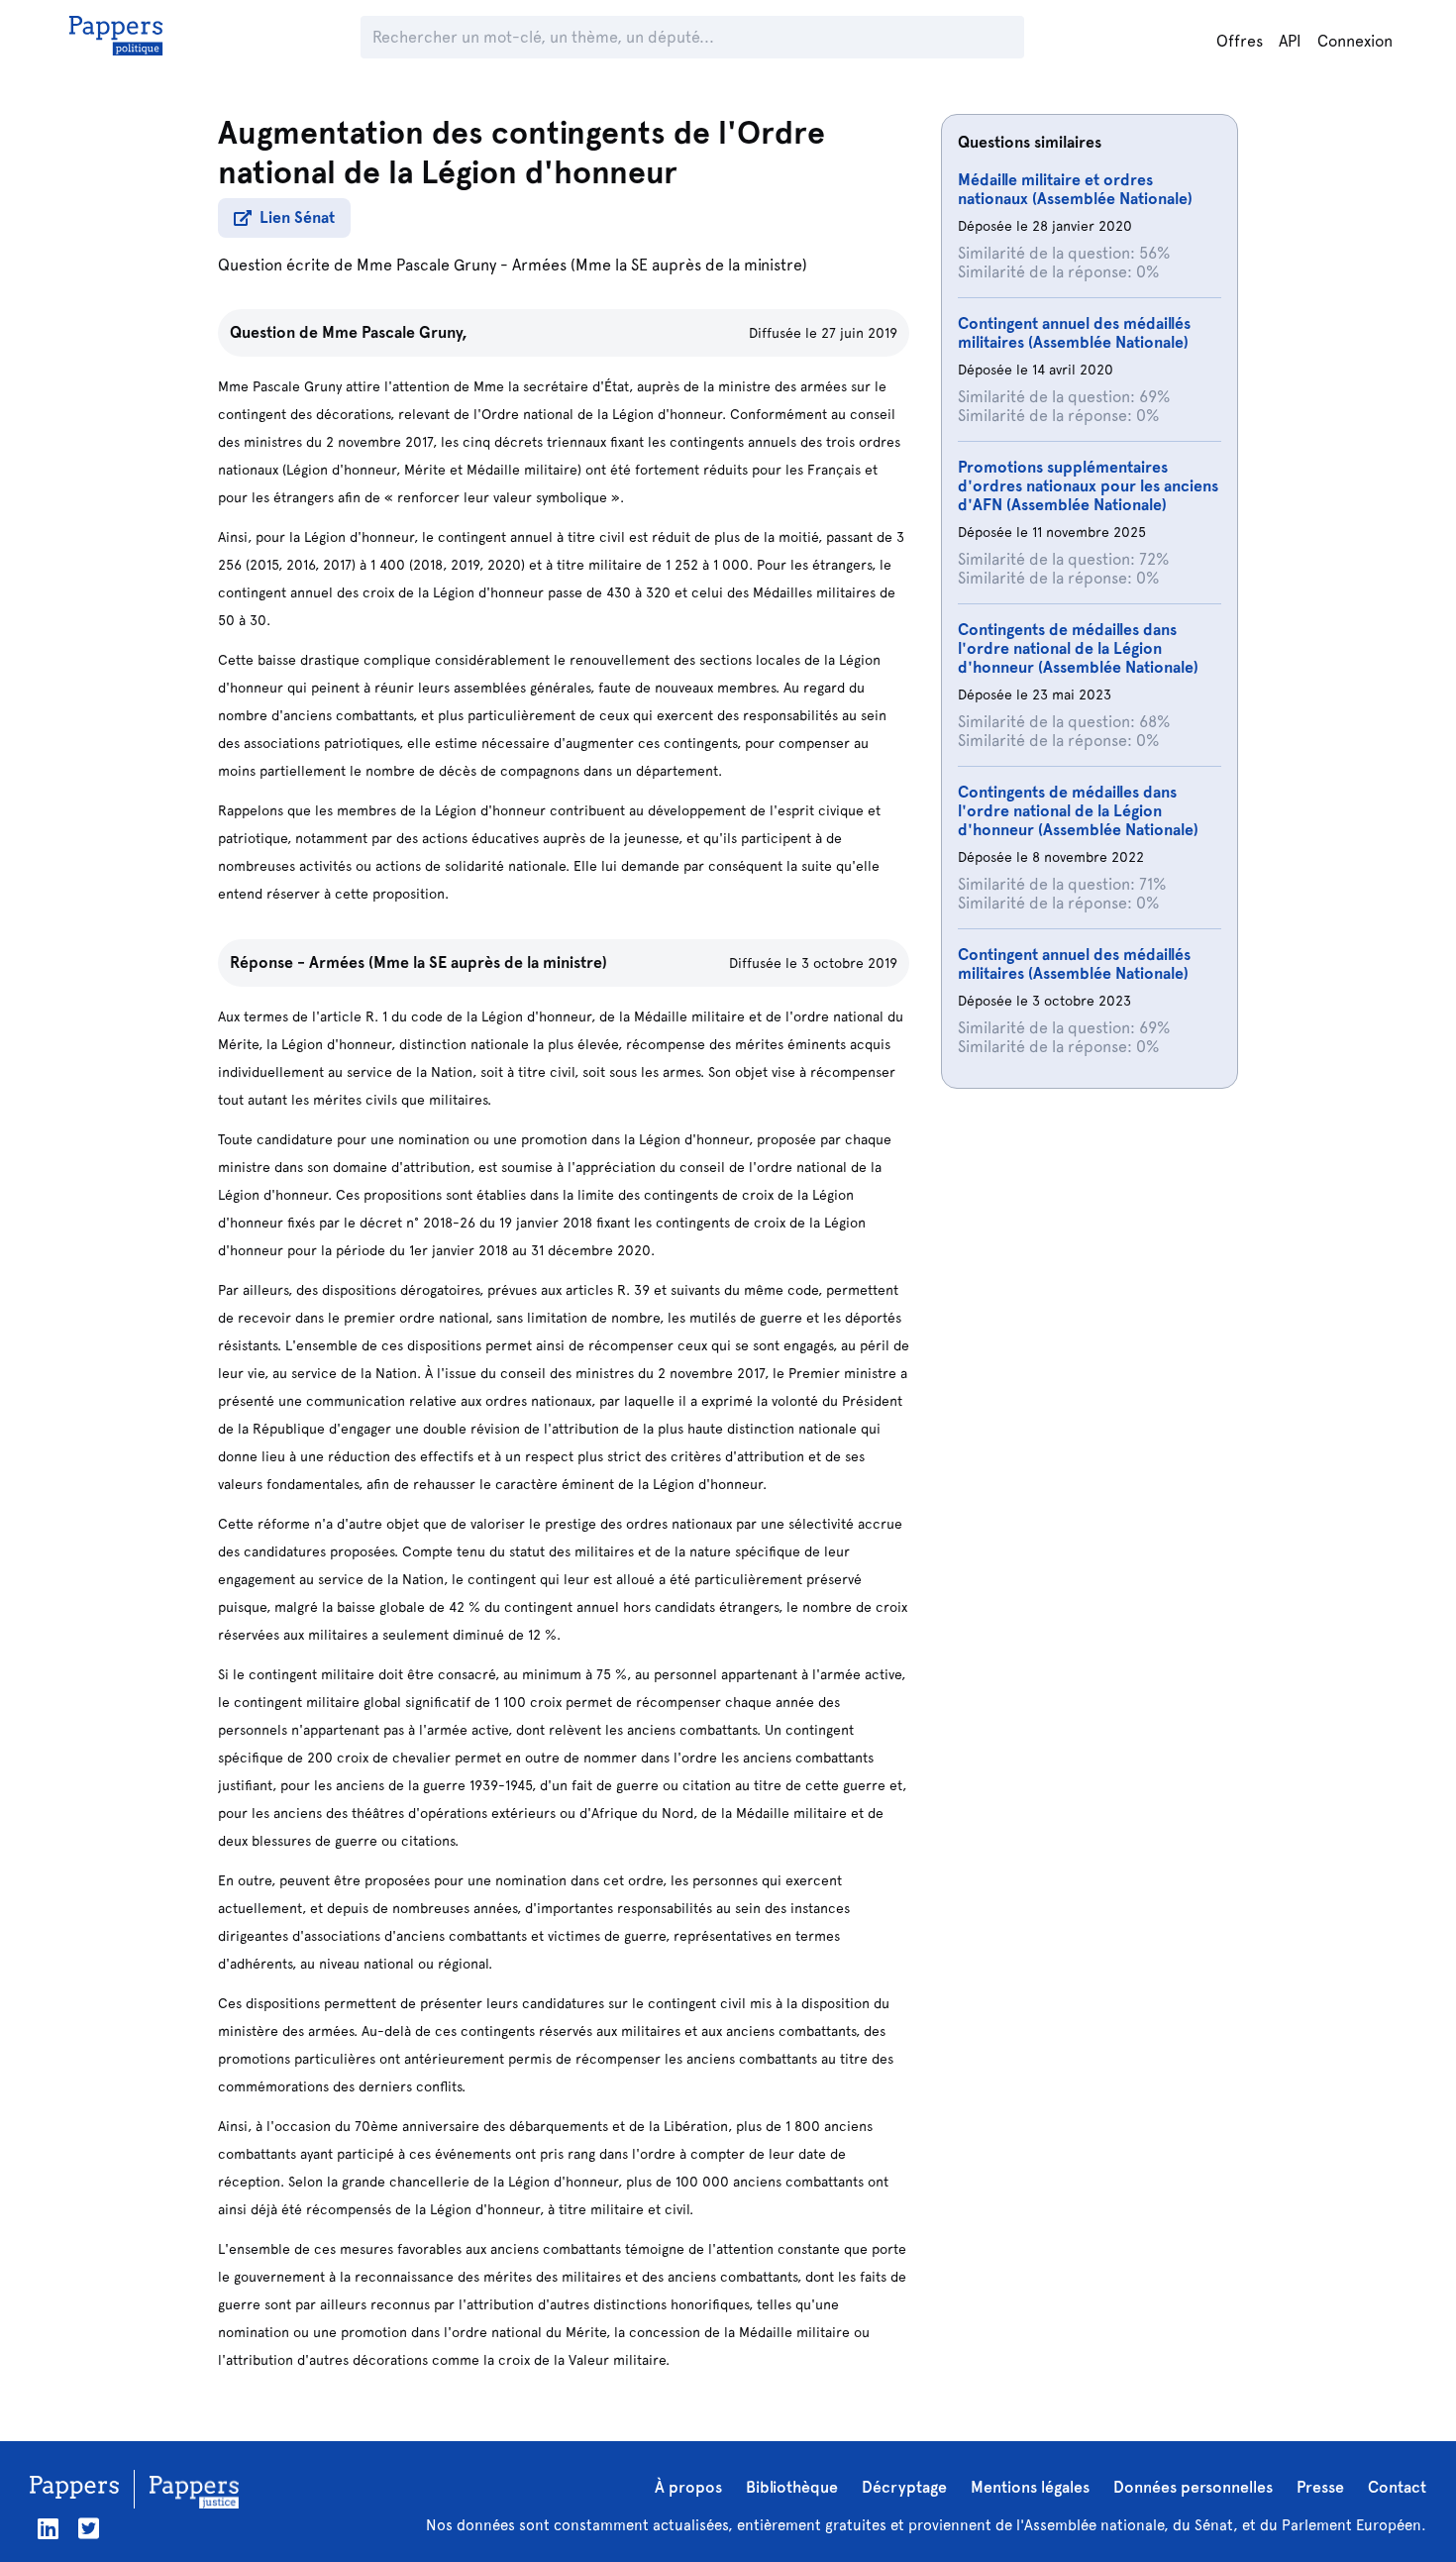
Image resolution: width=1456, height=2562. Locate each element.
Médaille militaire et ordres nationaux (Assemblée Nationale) (1075, 189)
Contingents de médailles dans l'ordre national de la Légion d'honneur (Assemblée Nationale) (1078, 648)
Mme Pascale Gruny (426, 265)
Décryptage (904, 2487)
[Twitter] (89, 2529)
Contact (1397, 2487)
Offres (1240, 41)
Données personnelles (1193, 2487)
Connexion (1355, 41)
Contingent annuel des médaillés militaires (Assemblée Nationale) (1074, 333)
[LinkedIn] (48, 2529)
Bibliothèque (792, 2487)
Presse (1320, 2487)
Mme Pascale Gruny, (395, 332)
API (1290, 41)
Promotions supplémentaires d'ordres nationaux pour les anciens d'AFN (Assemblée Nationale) (1088, 486)
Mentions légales (1030, 2487)
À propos (688, 2487)
